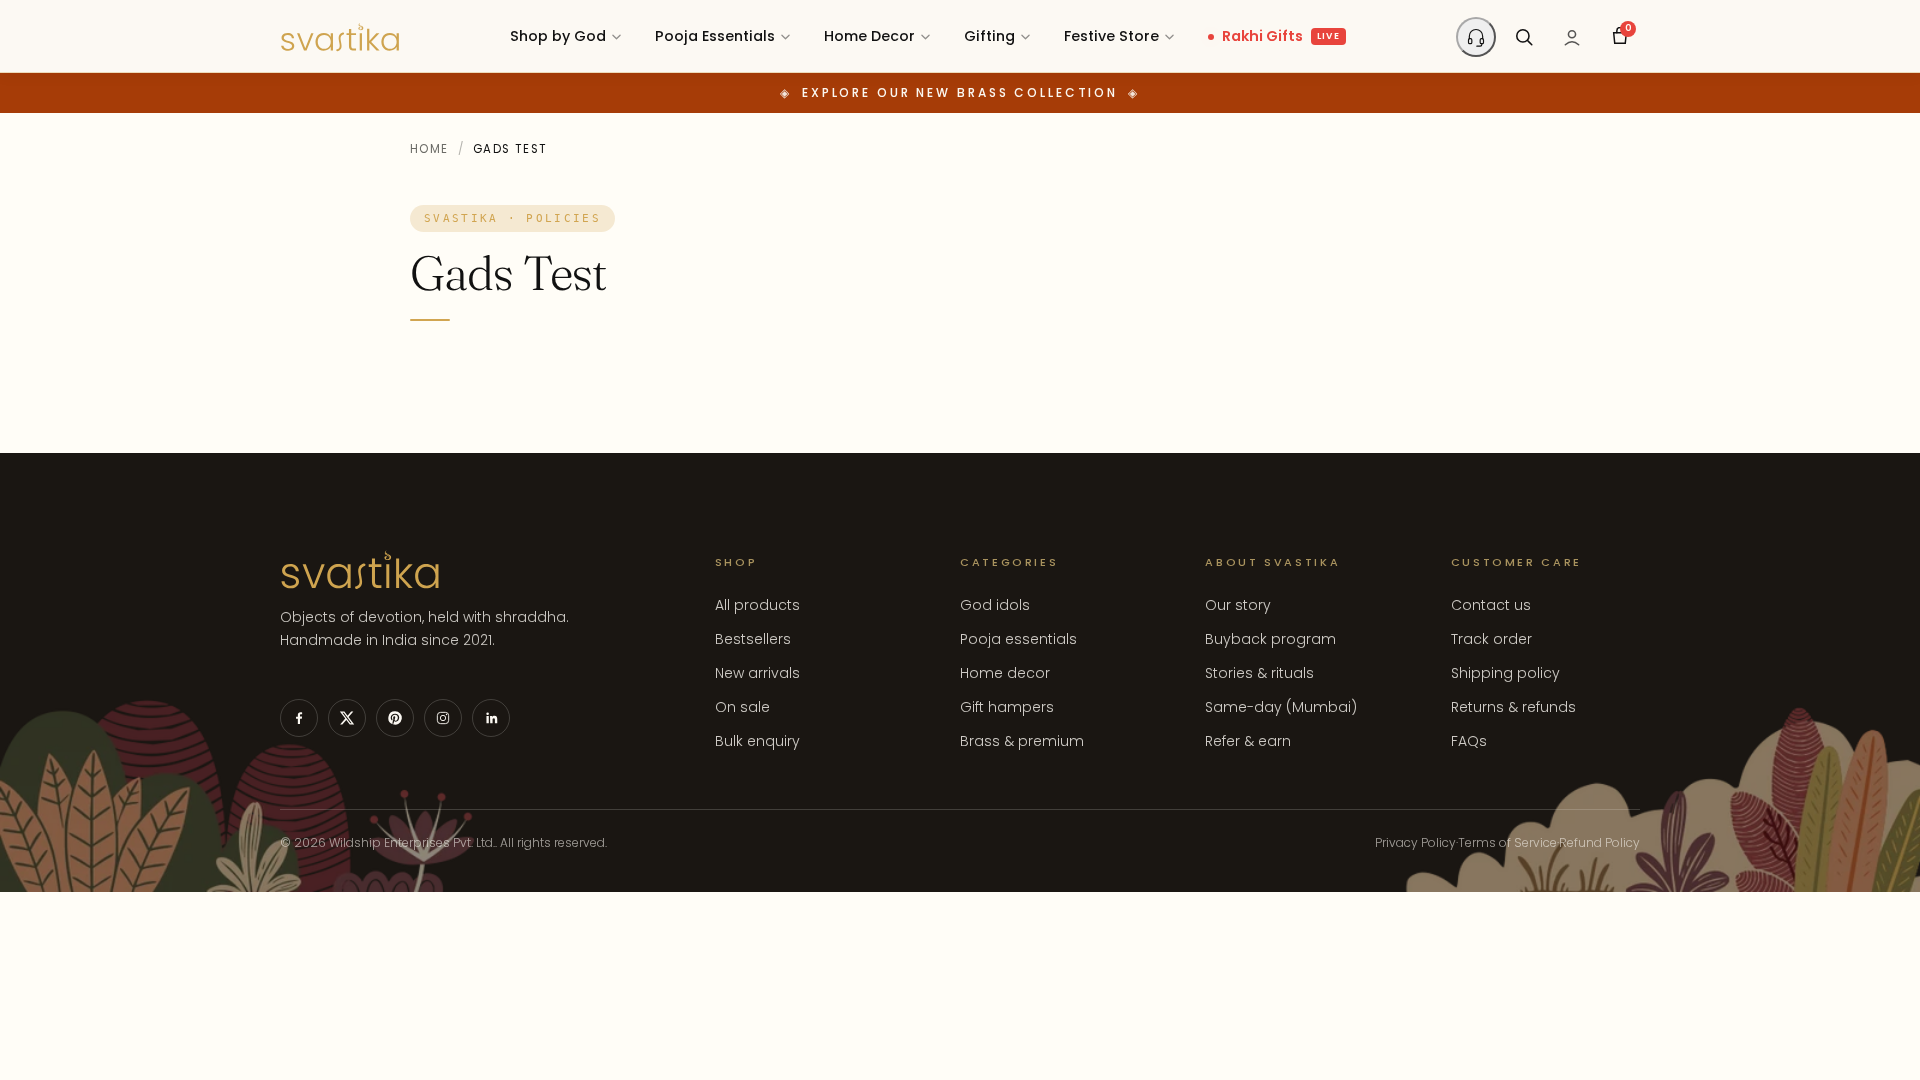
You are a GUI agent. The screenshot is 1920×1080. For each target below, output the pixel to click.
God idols (995, 605)
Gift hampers (1007, 707)
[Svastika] (340, 37)
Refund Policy (1599, 842)
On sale (742, 707)
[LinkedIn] (491, 718)
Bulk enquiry (757, 741)
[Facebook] (299, 718)
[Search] (1524, 37)
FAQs (1469, 741)
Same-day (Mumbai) (1281, 707)
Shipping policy (1505, 673)
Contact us (1491, 605)
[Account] (1572, 37)
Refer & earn (1248, 741)
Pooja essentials (1018, 639)
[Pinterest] (395, 718)
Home (429, 149)
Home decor (1005, 673)
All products (757, 605)
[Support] (1476, 37)
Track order (1491, 639)
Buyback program (1270, 639)
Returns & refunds (1513, 707)
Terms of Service (1507, 842)
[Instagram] (443, 718)
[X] (347, 718)
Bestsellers (753, 639)
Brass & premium (1022, 741)
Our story (1238, 605)
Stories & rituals (1259, 673)
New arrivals (757, 673)
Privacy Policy (1415, 842)
